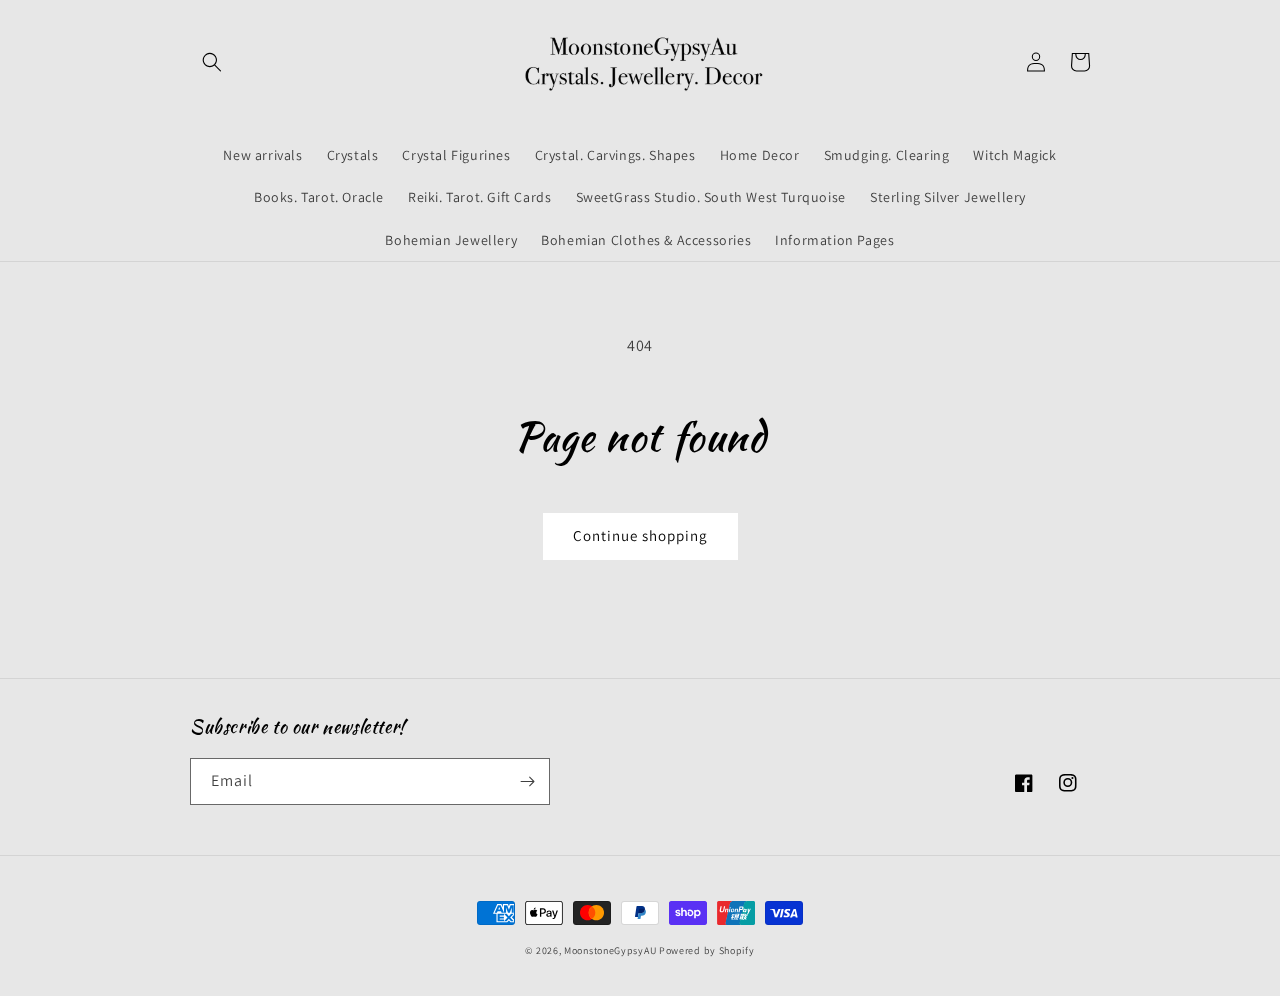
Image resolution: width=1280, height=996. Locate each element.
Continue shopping (640, 535)
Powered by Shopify (707, 950)
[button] (212, 62)
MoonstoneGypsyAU (610, 950)
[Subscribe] (527, 781)
